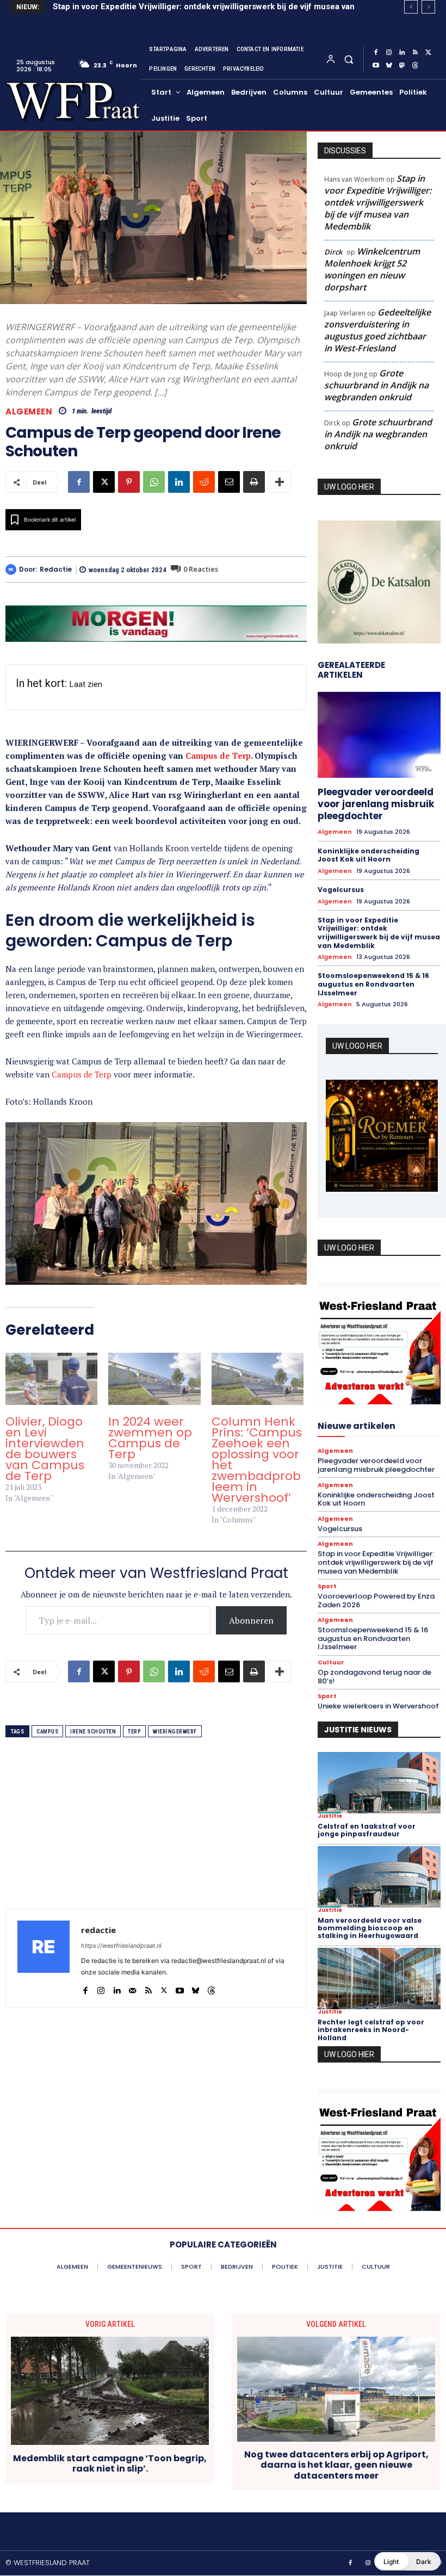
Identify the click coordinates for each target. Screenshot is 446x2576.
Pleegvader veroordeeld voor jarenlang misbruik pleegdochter (376, 804)
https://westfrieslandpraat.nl (121, 1946)
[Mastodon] (402, 66)
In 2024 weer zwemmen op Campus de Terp (150, 1438)
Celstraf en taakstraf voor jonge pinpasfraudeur (367, 1830)
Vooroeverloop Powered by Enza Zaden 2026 (142, 7)
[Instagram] (389, 53)
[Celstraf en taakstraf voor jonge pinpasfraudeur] (379, 1783)
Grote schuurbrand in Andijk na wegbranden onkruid (376, 385)
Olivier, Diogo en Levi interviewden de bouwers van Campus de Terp (45, 1449)
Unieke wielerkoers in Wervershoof (378, 1706)
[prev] (411, 7)
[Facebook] (376, 53)
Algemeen (29, 411)
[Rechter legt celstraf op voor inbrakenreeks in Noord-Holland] (379, 1979)
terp (134, 1732)
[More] (280, 482)
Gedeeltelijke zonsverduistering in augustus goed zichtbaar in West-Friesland (377, 330)
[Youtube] (376, 66)
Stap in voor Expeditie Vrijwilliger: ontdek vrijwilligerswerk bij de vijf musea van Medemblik (378, 202)
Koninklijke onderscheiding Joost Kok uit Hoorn (368, 855)
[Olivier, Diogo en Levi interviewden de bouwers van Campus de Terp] (51, 1379)
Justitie (330, 1816)
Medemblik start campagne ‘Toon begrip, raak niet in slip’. (110, 2463)
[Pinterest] (129, 482)
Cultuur (331, 1662)
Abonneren (251, 1620)
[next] (428, 7)
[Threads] (415, 66)
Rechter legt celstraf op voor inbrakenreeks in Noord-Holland (371, 2030)
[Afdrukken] (254, 482)
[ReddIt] (204, 482)
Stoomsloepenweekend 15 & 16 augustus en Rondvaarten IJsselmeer (373, 984)
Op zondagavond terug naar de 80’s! (374, 1677)
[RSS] (415, 53)
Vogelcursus (341, 890)
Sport (327, 1586)
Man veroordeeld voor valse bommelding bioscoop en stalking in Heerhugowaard (370, 1928)
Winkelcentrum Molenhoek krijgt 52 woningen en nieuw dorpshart (372, 269)
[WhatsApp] (154, 482)
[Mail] (132, 1988)
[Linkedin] (402, 53)
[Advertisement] (156, 1832)
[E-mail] (229, 482)
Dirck (333, 252)
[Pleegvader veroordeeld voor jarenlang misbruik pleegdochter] (379, 735)
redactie (56, 569)
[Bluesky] (389, 66)
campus (47, 1732)
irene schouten (93, 1732)
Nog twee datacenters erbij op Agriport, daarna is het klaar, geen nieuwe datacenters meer (336, 2465)
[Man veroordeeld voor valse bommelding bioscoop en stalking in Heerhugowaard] (379, 1877)
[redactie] (12, 569)
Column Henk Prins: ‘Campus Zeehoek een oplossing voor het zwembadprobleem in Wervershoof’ (257, 1460)
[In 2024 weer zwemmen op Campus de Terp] (154, 1379)
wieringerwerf (175, 1732)
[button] (348, 59)
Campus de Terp (218, 756)
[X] (428, 53)
